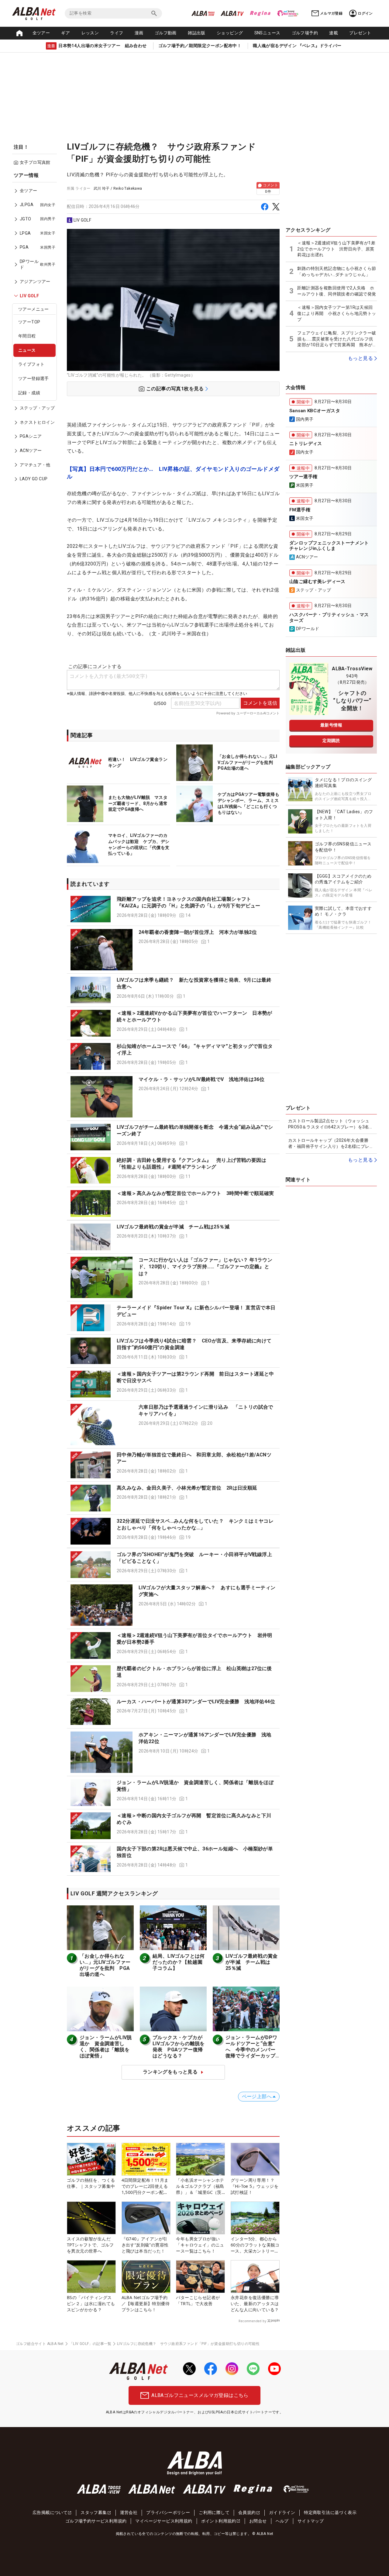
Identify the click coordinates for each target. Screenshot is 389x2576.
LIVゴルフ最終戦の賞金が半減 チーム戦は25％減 (173, 1227)
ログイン (365, 13)
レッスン (90, 33)
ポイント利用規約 (219, 2521)
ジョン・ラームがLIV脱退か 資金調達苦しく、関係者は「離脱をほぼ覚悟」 (106, 2047)
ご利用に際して (214, 2512)
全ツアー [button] (41, 33)
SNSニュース (267, 33)
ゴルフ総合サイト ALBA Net (40, 2344)
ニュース (27, 350)
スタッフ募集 (94, 2512)
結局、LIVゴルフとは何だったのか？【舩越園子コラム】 (179, 1962)
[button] (173, 909)
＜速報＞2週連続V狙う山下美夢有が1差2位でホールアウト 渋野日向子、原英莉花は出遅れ (336, 249)
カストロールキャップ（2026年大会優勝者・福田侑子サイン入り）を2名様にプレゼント (331, 1144)
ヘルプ (282, 2521)
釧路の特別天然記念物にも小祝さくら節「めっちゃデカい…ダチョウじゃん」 (337, 271)
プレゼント (360, 33)
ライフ (117, 33)
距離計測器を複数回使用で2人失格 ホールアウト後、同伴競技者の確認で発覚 (337, 291)
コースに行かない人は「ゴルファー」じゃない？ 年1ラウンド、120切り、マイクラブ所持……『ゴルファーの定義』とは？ (205, 1267)
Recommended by (252, 2321)
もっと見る (360, 358)
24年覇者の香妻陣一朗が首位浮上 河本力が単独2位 (198, 932)
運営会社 (129, 2512)
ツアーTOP (29, 322)
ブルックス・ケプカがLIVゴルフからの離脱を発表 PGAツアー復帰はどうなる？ (179, 2047)
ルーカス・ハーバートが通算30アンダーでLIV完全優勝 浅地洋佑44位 (196, 1702)
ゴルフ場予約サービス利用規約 (96, 2521)
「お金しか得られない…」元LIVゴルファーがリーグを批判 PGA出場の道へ (105, 1965)
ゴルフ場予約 (305, 33)
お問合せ (258, 2521)
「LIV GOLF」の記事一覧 (90, 2344)
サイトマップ (311, 2521)
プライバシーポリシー (168, 2512)
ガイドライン (282, 2512)
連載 (334, 33)
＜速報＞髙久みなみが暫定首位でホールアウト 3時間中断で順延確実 (195, 1193)
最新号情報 (331, 725)
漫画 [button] (139, 33)
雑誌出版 (197, 33)
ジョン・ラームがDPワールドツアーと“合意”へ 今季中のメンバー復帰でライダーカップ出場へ (251, 2050)
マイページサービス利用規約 (164, 2521)
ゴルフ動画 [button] (166, 33)
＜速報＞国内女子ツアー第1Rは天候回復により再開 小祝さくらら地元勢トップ (337, 313)
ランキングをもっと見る (170, 2072)
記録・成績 (29, 393)
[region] (36, 331)
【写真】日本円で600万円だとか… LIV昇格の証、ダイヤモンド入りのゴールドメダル (173, 473)
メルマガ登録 (331, 13)
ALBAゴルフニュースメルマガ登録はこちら (200, 2395)
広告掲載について (50, 2512)
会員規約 (247, 2512)
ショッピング (230, 33)
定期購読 (331, 741)
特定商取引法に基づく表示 (330, 2512)
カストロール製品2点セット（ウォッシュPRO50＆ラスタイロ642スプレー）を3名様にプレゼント (331, 1124)
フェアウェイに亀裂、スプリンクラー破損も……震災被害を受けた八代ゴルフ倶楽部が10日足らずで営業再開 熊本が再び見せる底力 (337, 339)
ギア (65, 33)
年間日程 (27, 336)
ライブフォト (31, 364)
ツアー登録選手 (34, 378)
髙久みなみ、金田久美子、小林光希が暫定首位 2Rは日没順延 (187, 1488)
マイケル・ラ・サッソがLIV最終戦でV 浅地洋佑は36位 (201, 1079)
